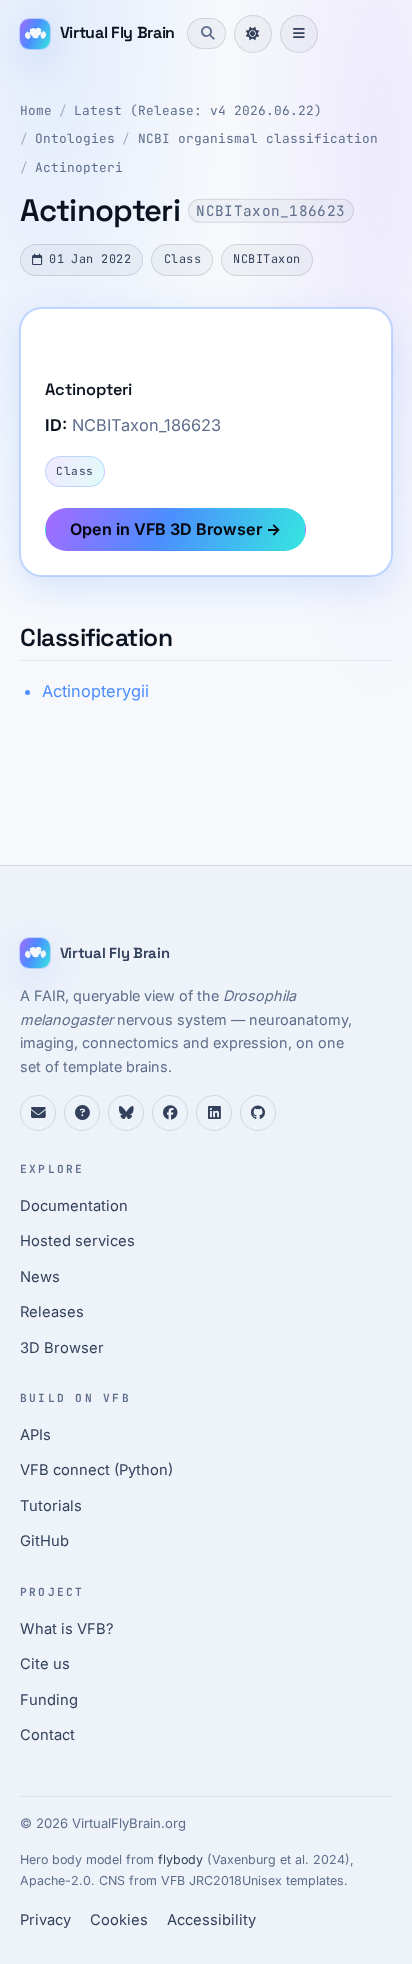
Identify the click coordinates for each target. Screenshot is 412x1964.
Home (36, 110)
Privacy (45, 1920)
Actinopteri (79, 167)
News (40, 1277)
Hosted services (77, 1241)
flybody (180, 1859)
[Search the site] (206, 33)
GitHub (44, 1541)
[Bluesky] (126, 1113)
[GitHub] (258, 1113)
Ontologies (75, 138)
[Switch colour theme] (253, 34)
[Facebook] (170, 1113)
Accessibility (211, 1920)
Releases (52, 1312)
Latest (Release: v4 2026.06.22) (198, 110)
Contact (47, 1735)
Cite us (45, 1664)
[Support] (38, 1113)
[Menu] (299, 34)
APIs (35, 1435)
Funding (49, 1700)
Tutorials (51, 1506)
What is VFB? (67, 1629)
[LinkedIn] (214, 1113)
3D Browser (62, 1348)
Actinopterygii (95, 691)
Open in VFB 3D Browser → (175, 529)
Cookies (119, 1920)
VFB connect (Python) (96, 1470)
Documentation (74, 1206)
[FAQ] (82, 1113)
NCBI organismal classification (258, 138)
